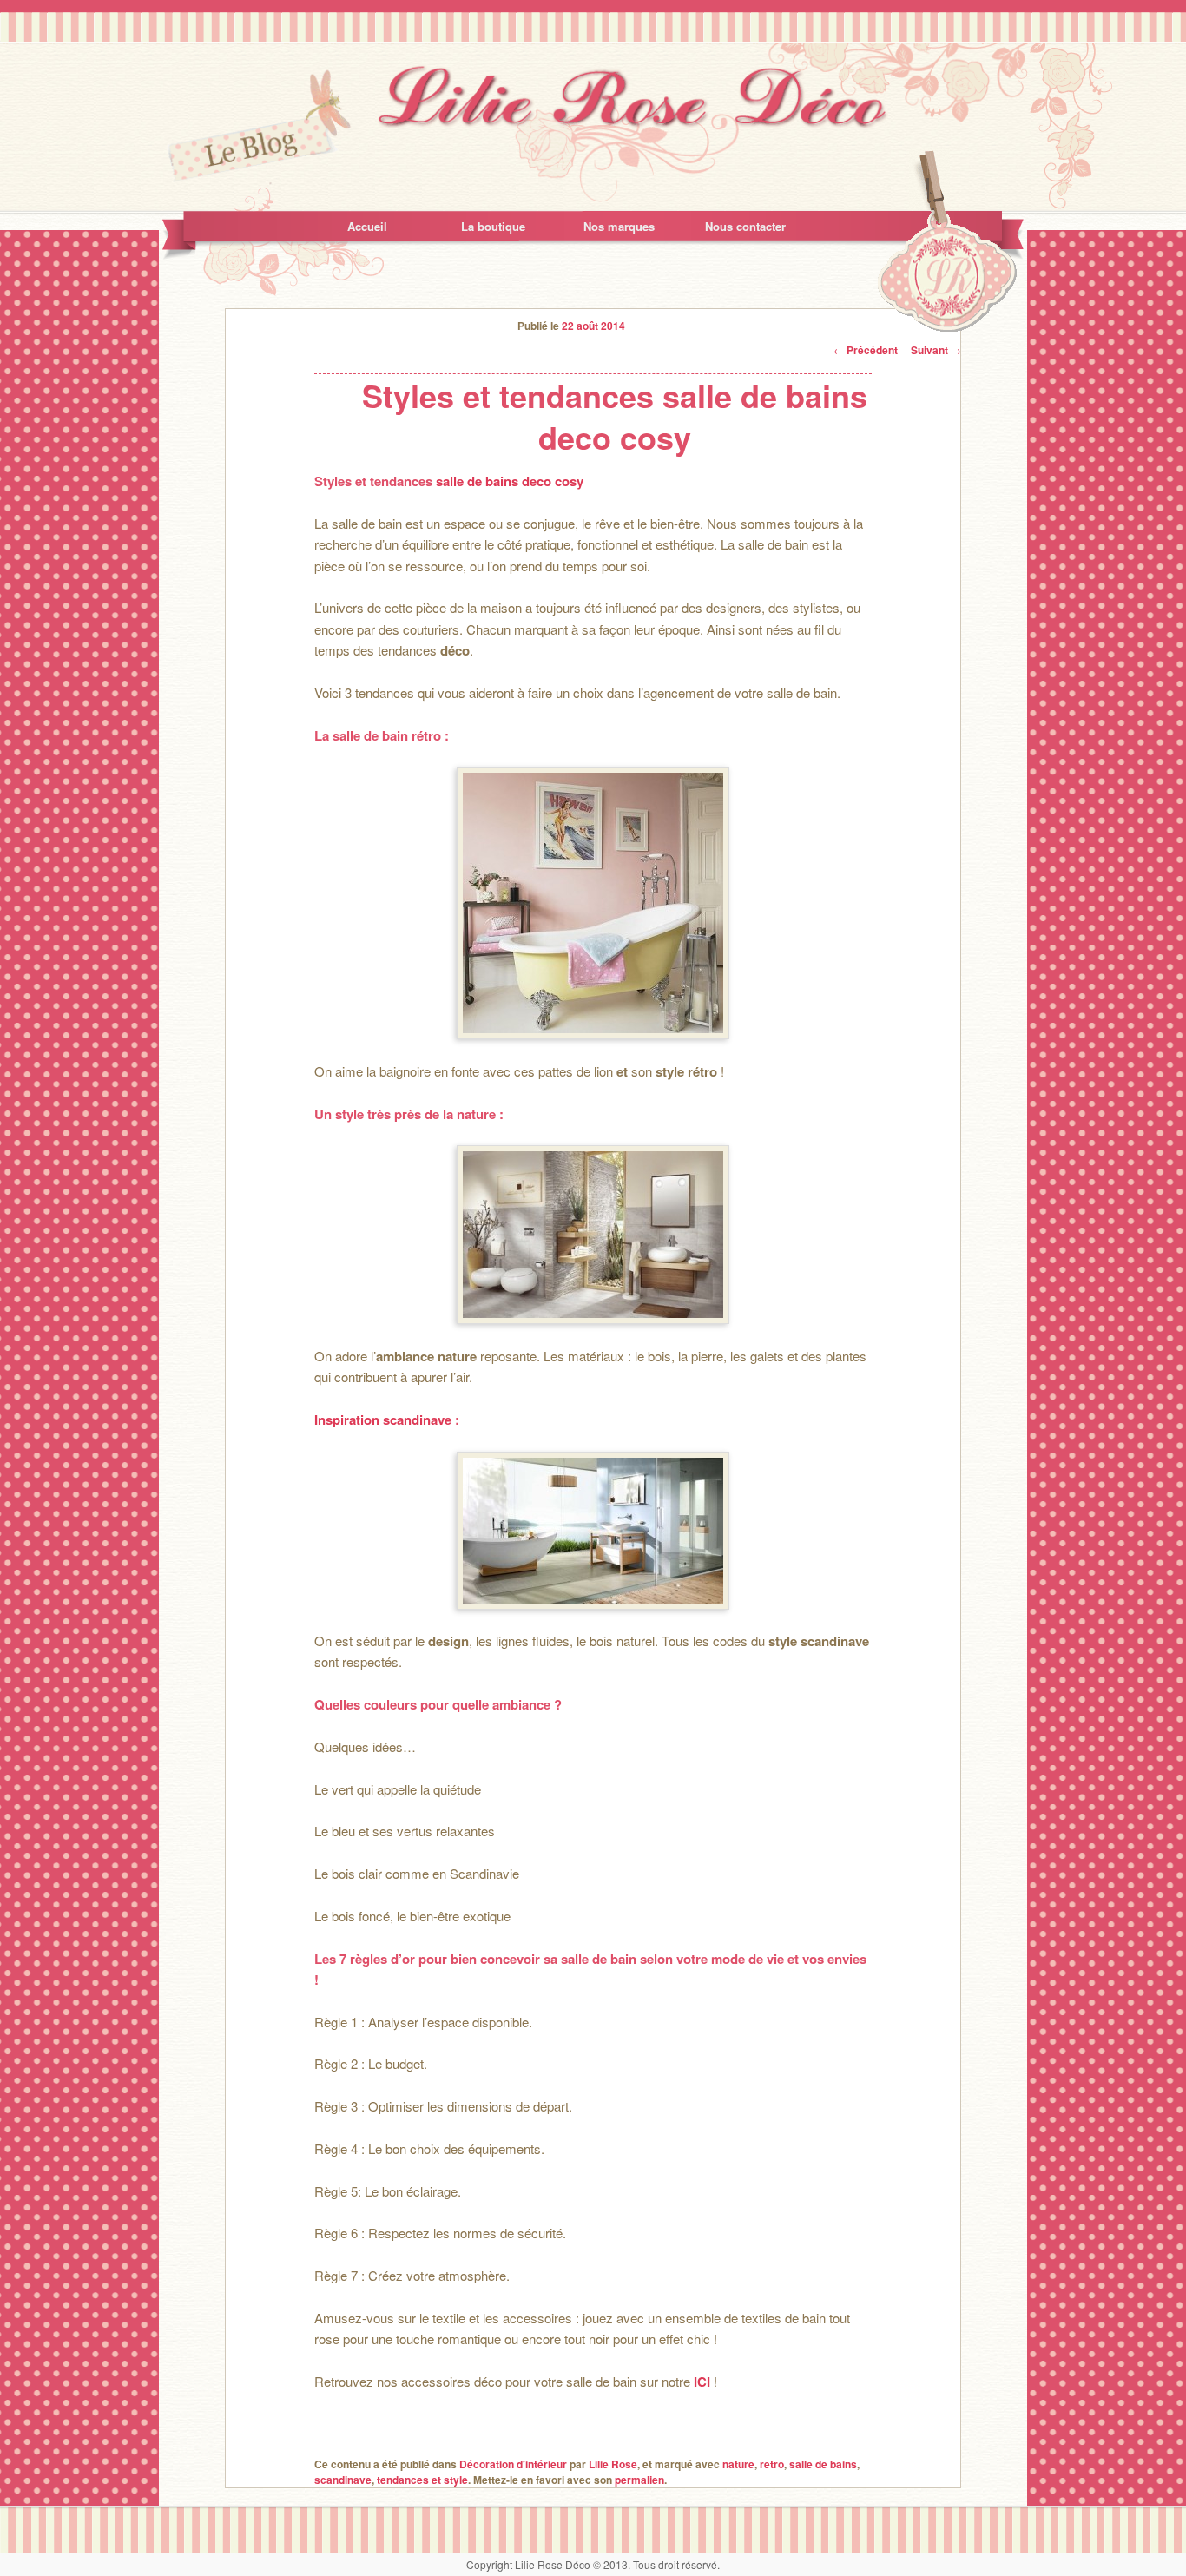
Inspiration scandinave (383, 1420)
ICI (702, 2382)
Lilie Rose (613, 2464)
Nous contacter (745, 226)
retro (772, 2464)
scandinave (343, 2480)
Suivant (936, 350)
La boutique (493, 226)
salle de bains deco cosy (510, 481)
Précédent (866, 350)
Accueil (367, 226)
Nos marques (619, 226)
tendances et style (422, 2480)
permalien (639, 2480)
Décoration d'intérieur (513, 2464)
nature (738, 2464)
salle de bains (823, 2464)
